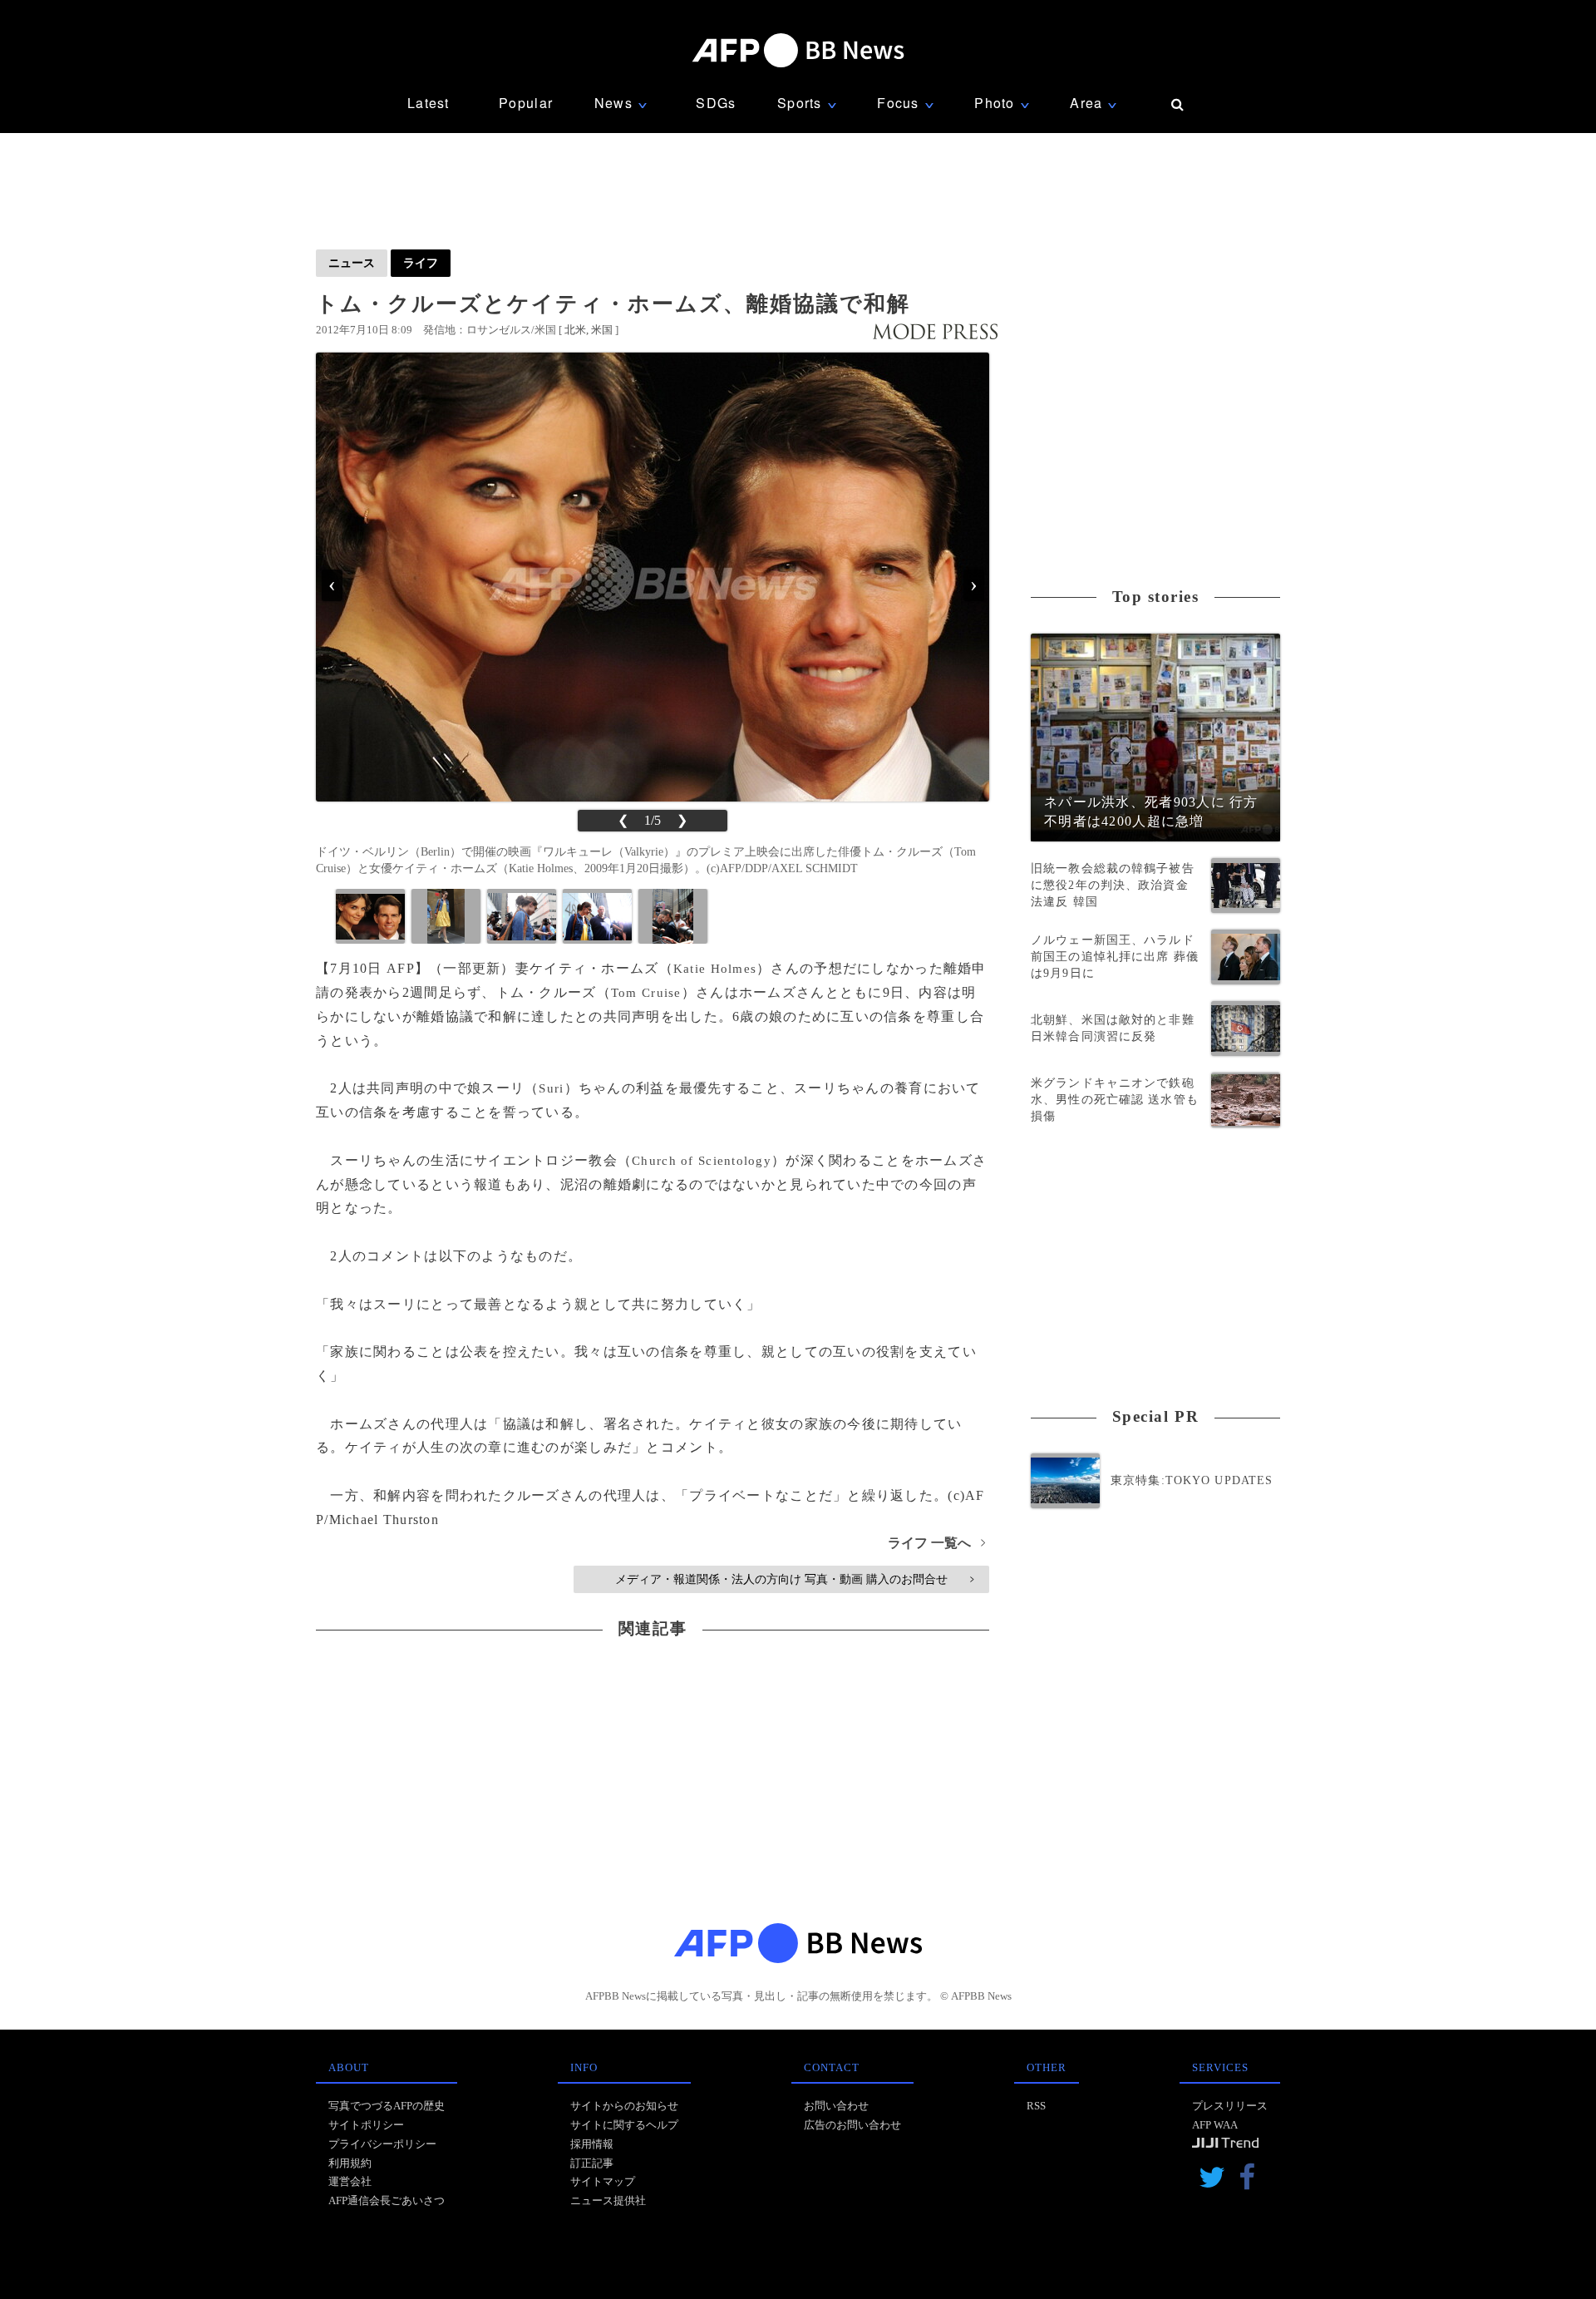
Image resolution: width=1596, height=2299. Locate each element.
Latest (429, 103)
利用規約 (350, 2163)
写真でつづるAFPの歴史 (387, 2106)
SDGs (716, 103)
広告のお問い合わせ (852, 2125)
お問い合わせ (836, 2106)
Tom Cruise (646, 993)
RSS (1036, 2106)
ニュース (352, 263)
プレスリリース (1230, 2106)
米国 (602, 330)
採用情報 (592, 2144)
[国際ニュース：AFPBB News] (798, 50)
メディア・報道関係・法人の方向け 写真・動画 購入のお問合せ (794, 1579)
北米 (575, 330)
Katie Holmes (715, 969)
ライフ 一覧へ (936, 1543)
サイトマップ (603, 2181)
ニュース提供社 (608, 2200)
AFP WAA (1215, 2125)
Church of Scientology (702, 1161)
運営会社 (350, 2181)
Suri (551, 1088)
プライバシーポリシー (382, 2144)
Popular (526, 103)
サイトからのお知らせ (624, 2106)
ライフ (421, 263)
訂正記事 (592, 2163)
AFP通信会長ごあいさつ (387, 2200)
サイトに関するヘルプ (624, 2125)
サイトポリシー (366, 2125)
